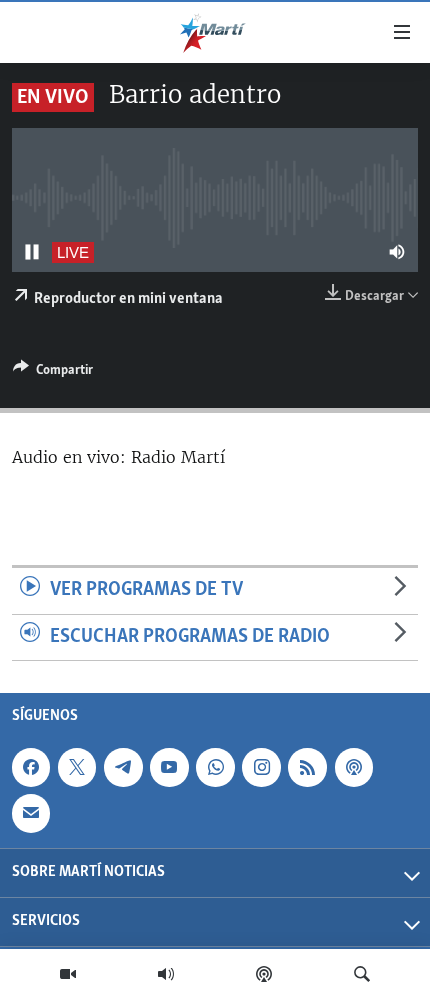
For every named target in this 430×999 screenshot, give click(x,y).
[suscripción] (31, 814)
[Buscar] (362, 974)
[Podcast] (264, 974)
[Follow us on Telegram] (123, 767)
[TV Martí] (68, 974)
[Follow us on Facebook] (31, 767)
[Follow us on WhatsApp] (215, 767)
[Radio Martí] (166, 974)
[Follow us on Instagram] (261, 767)
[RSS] (307, 767)
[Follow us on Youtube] (169, 767)
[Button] (53, 373)
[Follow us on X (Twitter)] (77, 767)
